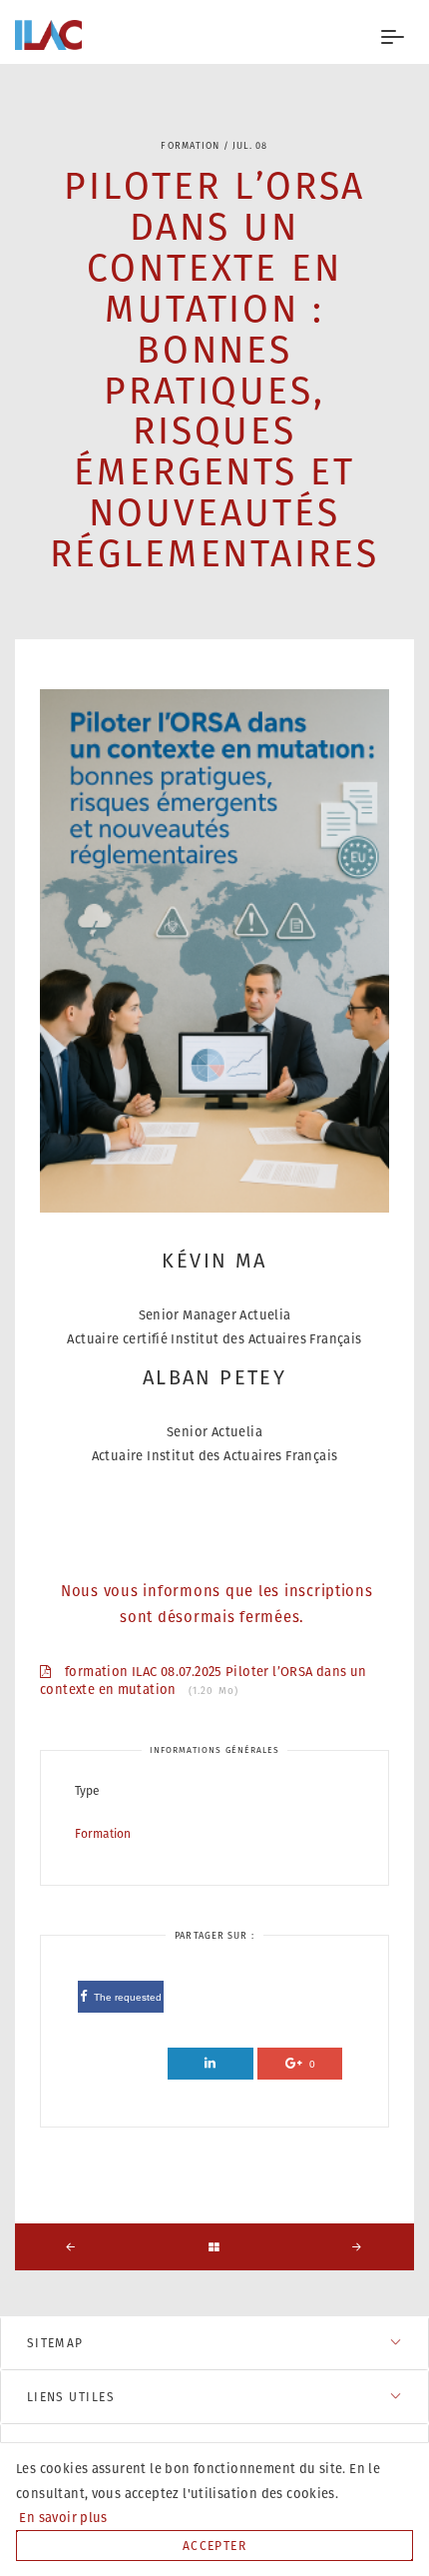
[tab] (214, 2343)
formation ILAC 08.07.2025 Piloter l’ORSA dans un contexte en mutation (204, 1682)
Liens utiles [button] (71, 2397)
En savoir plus (62, 2518)
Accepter (215, 2546)
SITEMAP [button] (55, 2343)
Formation (103, 1833)
